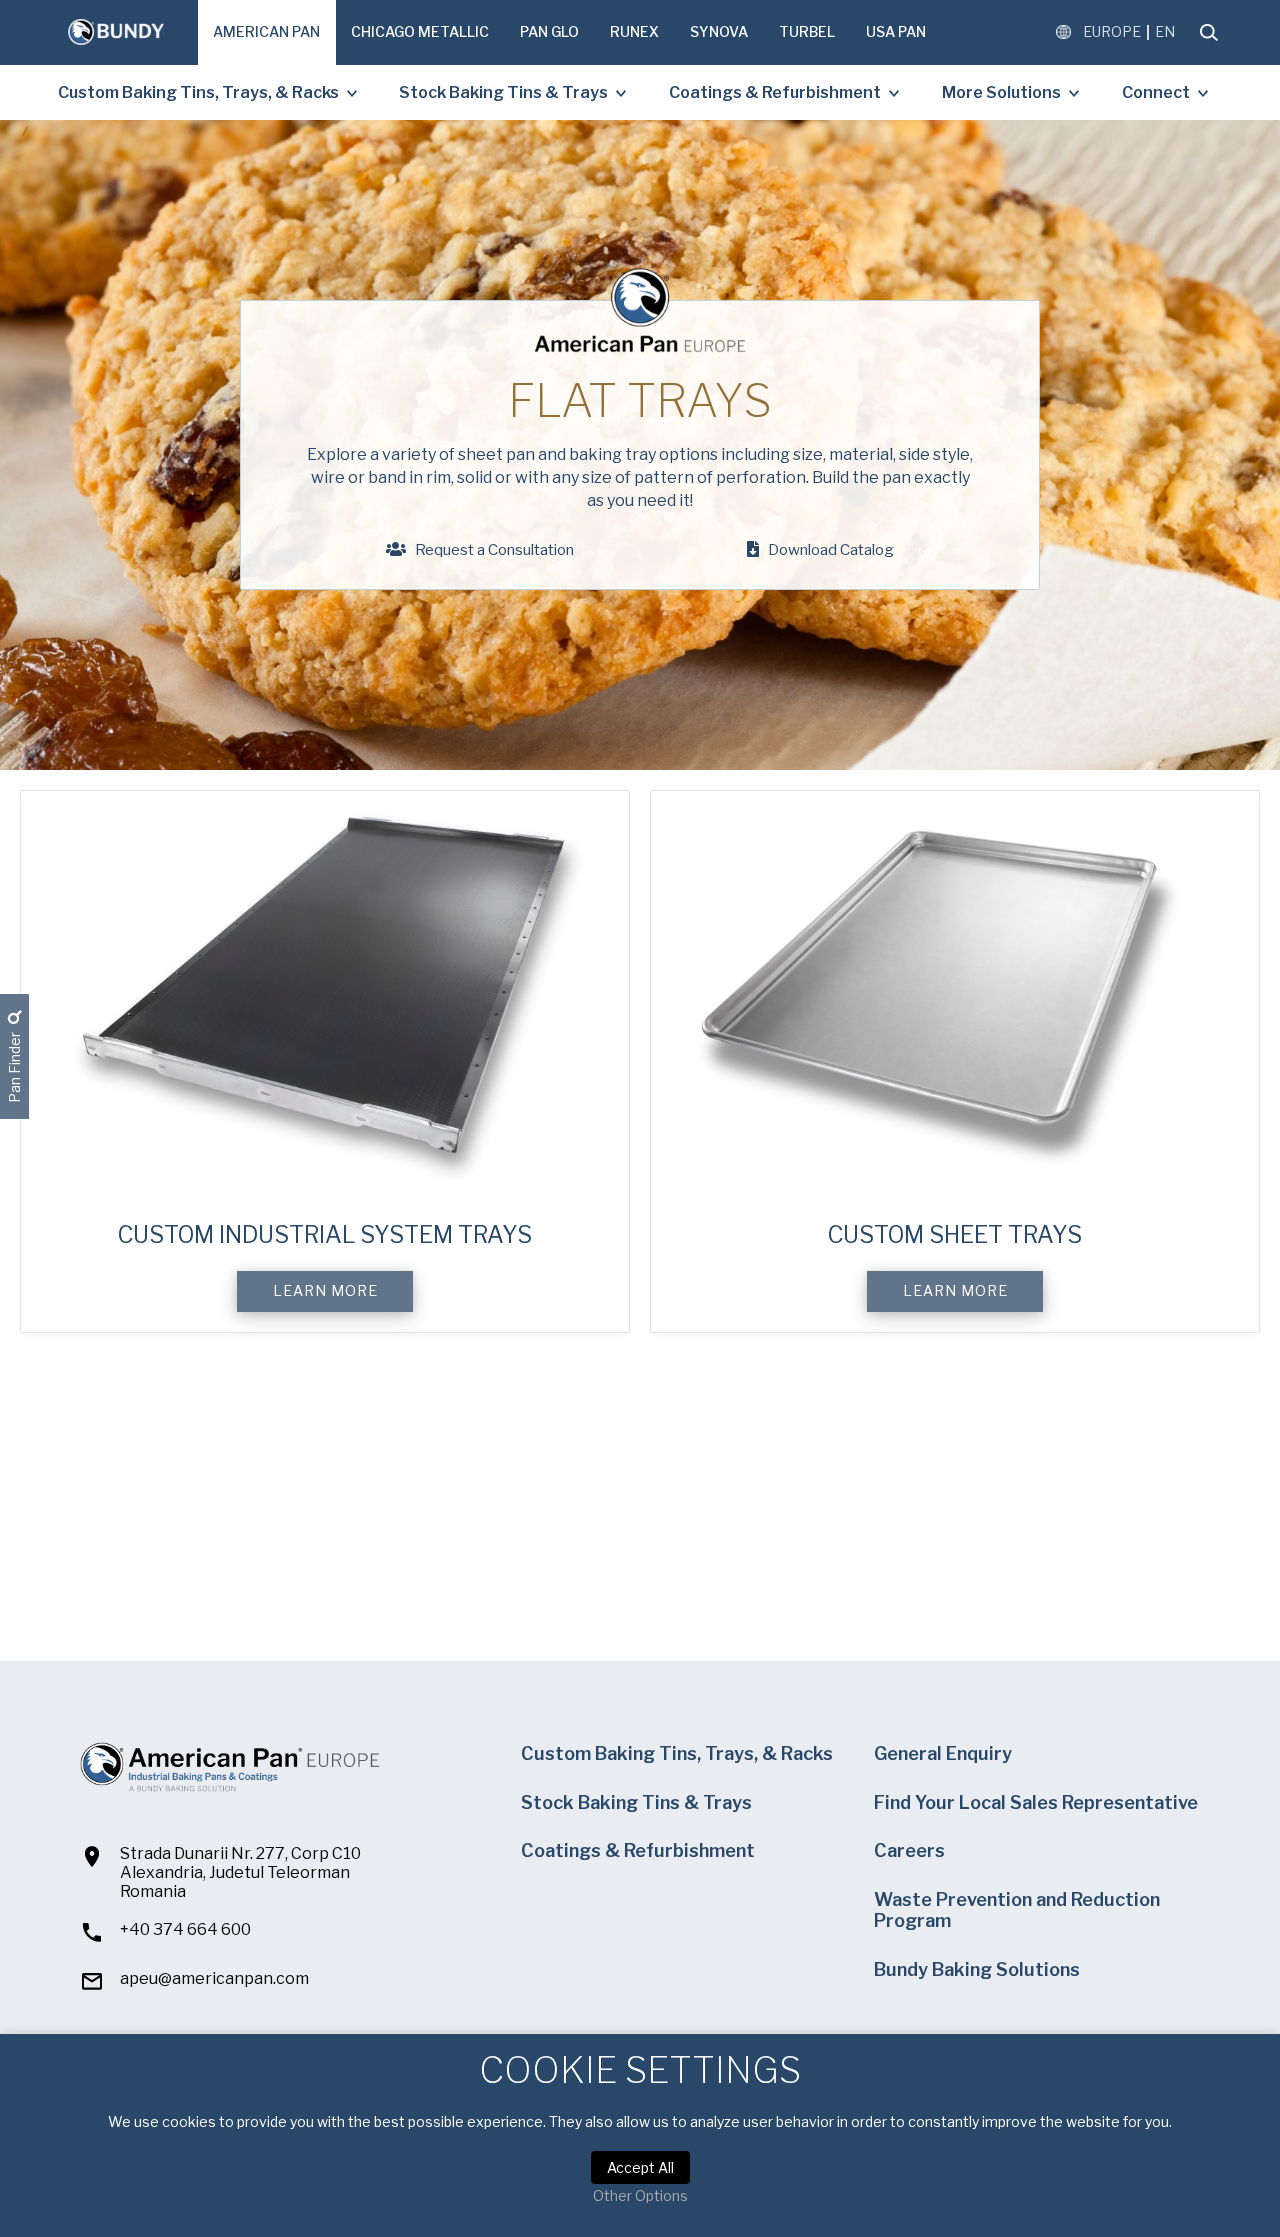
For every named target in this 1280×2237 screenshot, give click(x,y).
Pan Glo (549, 31)
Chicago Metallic (420, 31)
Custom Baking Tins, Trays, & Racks (198, 92)
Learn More (325, 1290)
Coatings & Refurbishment (775, 92)
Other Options (640, 2195)
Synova (719, 31)
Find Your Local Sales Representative (1036, 1802)
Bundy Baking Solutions (977, 1969)
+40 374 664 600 (185, 1929)
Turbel (807, 31)
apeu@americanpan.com (214, 1978)
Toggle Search (1209, 32)
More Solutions (1001, 92)
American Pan (266, 31)
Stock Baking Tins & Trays (503, 92)
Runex (634, 31)
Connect (1156, 92)
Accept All (640, 2167)
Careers (909, 1850)
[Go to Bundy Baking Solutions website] (116, 32)
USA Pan (896, 31)
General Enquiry (943, 1753)
